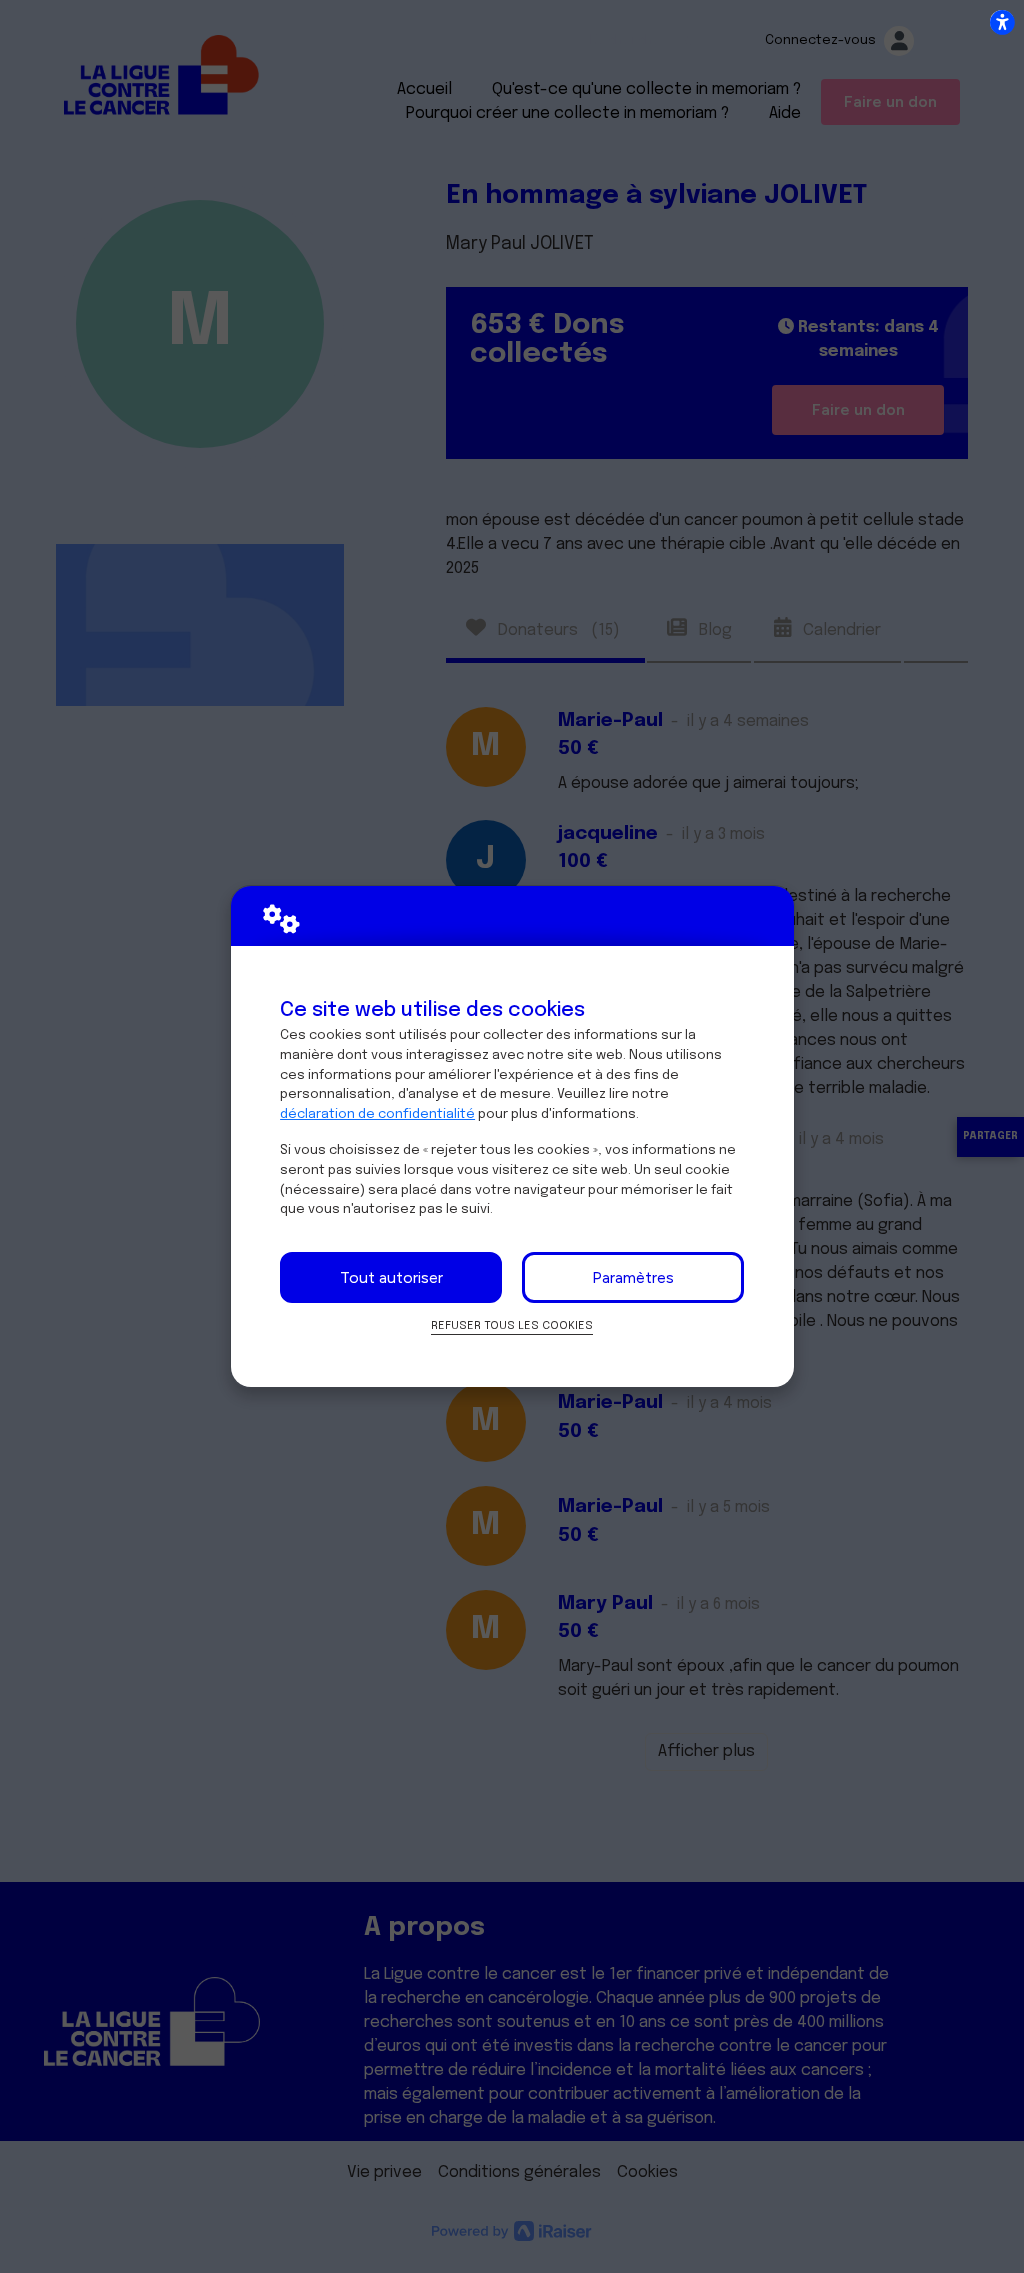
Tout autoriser (391, 1277)
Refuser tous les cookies (512, 1326)
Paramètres (633, 1277)
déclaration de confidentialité (377, 1114)
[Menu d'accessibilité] (1002, 22)
